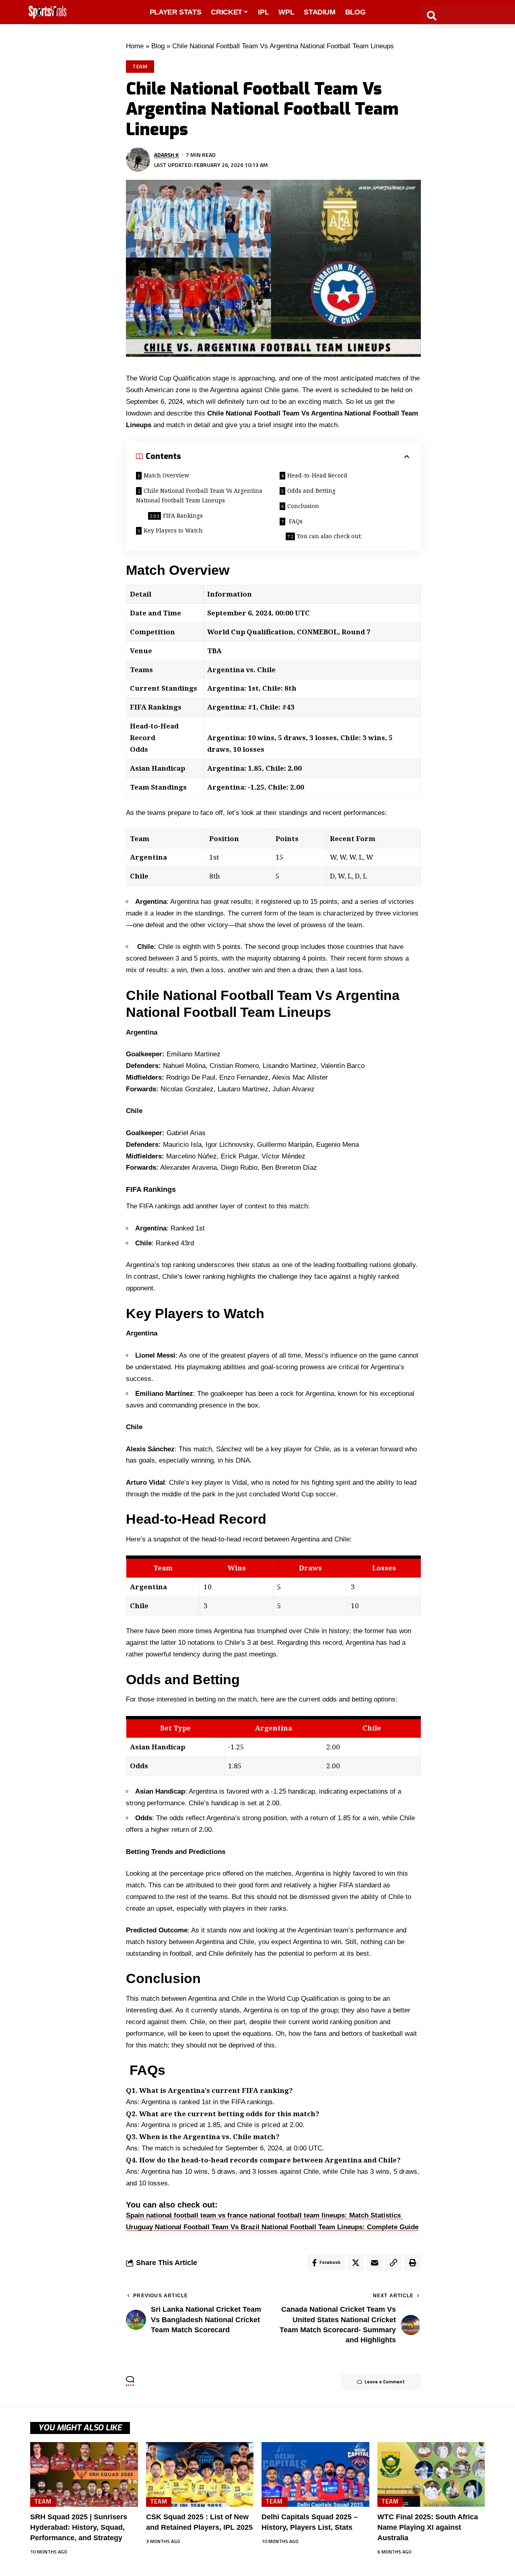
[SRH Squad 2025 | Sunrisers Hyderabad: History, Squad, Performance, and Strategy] (84, 2474)
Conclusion (304, 506)
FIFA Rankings (183, 515)
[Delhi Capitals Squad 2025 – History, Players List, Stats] (315, 2474)
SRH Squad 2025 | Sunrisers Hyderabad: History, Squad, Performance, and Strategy (79, 2527)
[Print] (412, 2263)
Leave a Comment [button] (385, 2382)
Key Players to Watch (173, 530)
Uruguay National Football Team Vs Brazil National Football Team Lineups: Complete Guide (272, 2227)
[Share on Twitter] (356, 2263)
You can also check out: (329, 536)
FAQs (295, 521)
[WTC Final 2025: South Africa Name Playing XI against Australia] (431, 2474)
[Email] (375, 2263)
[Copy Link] (393, 2263)
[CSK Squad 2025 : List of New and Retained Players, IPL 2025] (200, 2474)
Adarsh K (166, 155)
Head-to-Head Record (317, 475)
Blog (158, 46)
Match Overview (166, 475)
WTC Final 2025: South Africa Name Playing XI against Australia (428, 2527)
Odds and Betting (311, 491)
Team (140, 66)
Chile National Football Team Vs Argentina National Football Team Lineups (199, 495)
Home (135, 46)
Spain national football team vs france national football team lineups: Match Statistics (264, 2215)
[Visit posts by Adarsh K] (138, 160)
